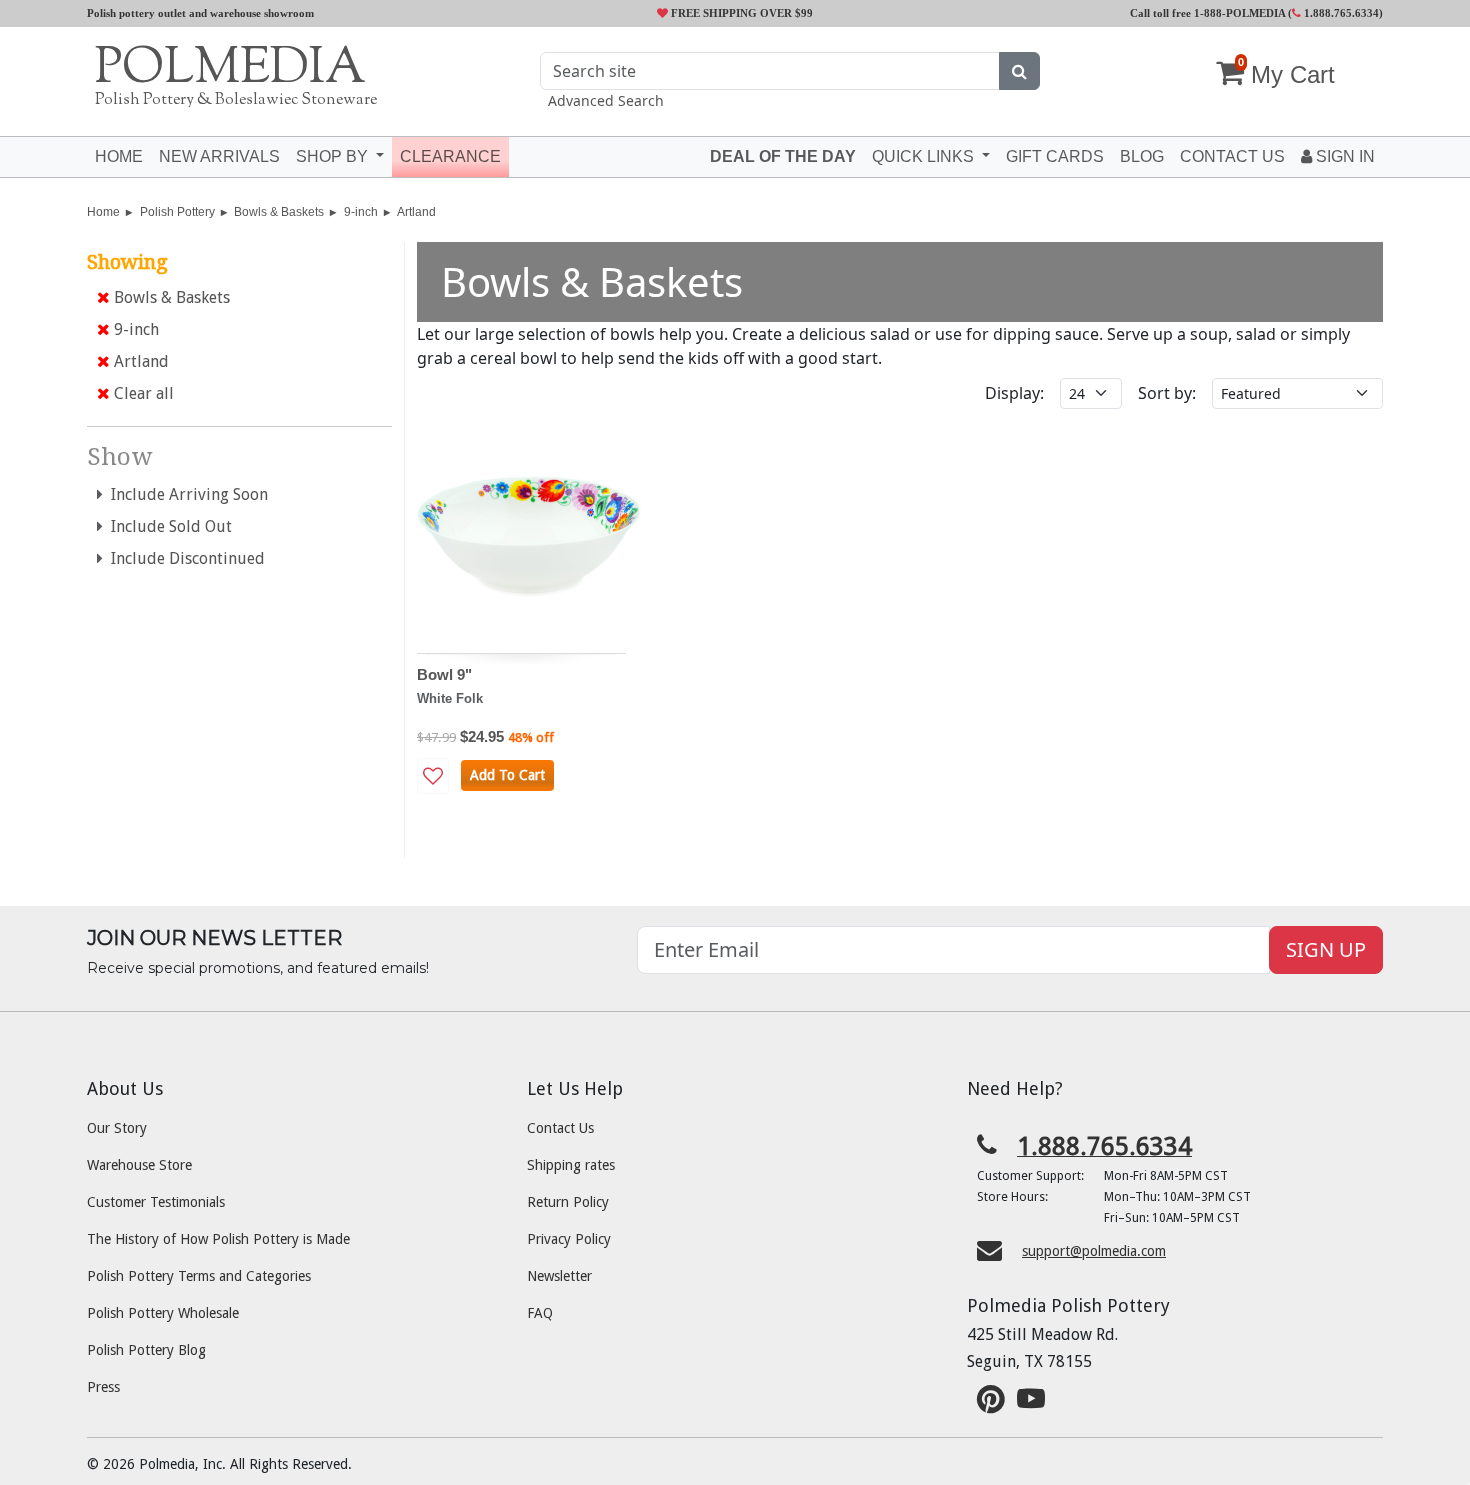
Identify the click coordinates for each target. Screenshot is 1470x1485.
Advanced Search (606, 100)
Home (119, 156)
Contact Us (560, 1128)
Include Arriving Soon (185, 494)
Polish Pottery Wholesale (163, 1313)
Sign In (1343, 156)
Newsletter (559, 1276)
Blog (1142, 156)
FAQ (540, 1313)
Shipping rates (571, 1165)
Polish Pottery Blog (146, 1350)
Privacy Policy (569, 1239)
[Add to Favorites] (433, 776)
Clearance (450, 156)
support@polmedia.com (1094, 1251)
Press (103, 1387)
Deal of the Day (783, 156)
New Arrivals (219, 156)
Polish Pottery (177, 212)
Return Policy (568, 1202)
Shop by (334, 156)
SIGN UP (1326, 949)
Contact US (1232, 156)
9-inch (361, 212)
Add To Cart (507, 775)
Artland (416, 212)
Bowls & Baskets (279, 212)
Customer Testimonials (156, 1202)
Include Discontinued (184, 558)
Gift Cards (1055, 156)
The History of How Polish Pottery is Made (218, 1239)
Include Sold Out (167, 526)
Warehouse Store (139, 1165)
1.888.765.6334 (1340, 13)
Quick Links (925, 156)
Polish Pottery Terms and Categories (199, 1276)
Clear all (142, 393)
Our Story (117, 1128)
